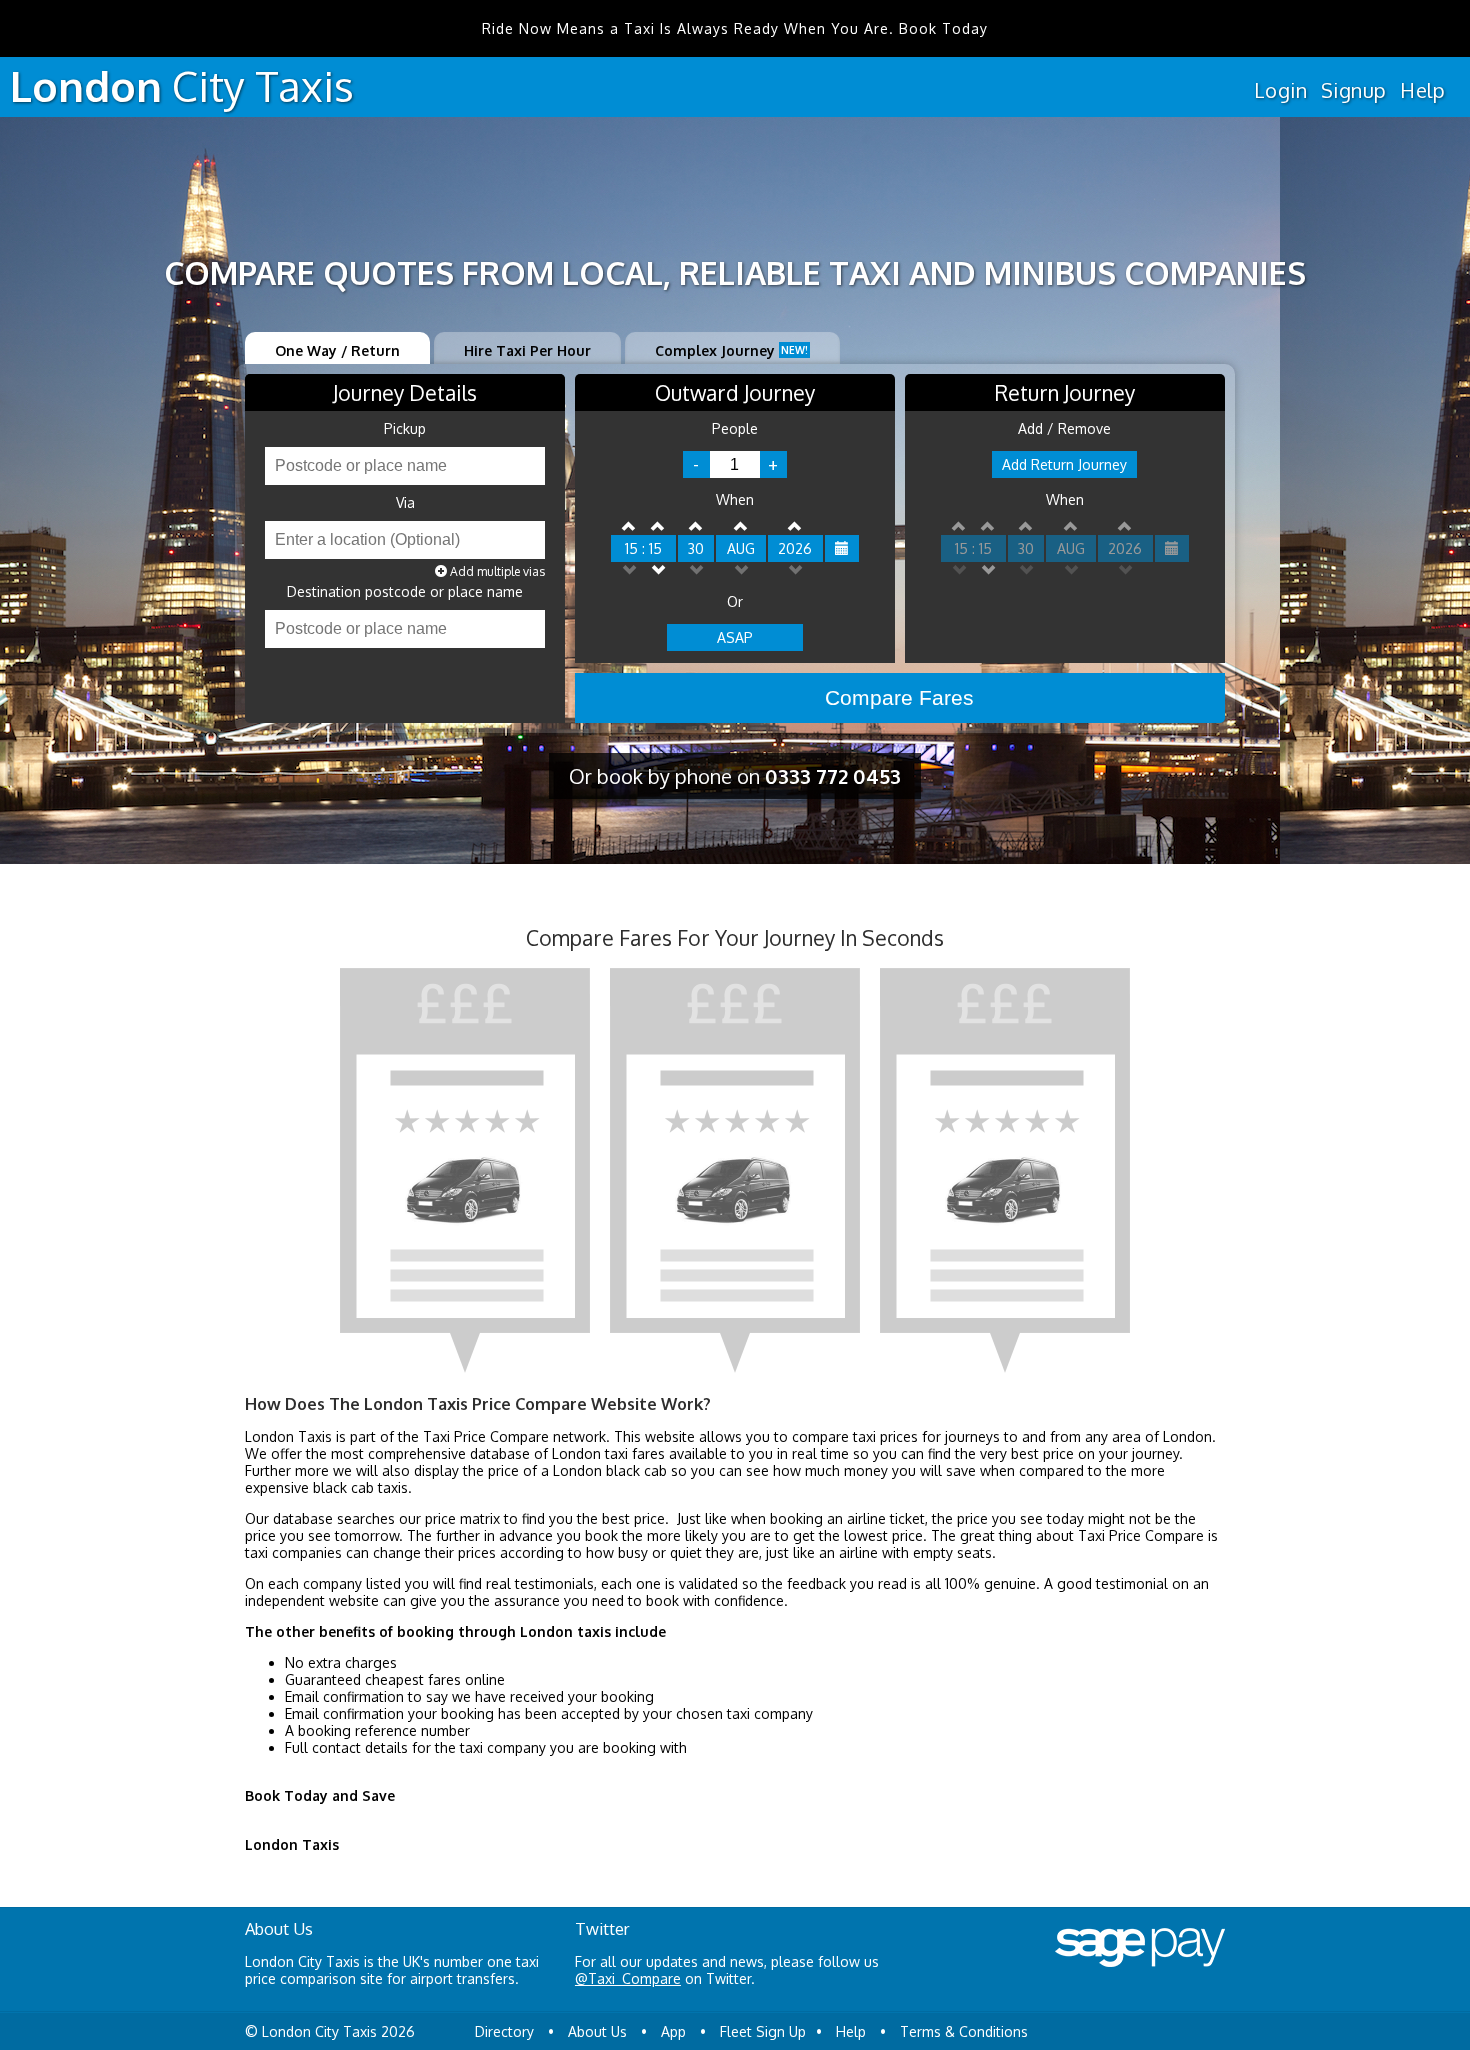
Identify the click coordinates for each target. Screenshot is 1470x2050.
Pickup (405, 429)
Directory (504, 2031)
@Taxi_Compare (628, 1978)
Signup (1353, 90)
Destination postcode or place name (405, 592)
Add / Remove (1064, 429)
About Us (597, 2031)
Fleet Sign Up (763, 2031)
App (673, 2031)
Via (405, 503)
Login (1280, 90)
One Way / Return (337, 350)
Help (1422, 90)
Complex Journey (731, 350)
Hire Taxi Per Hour (527, 350)
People (735, 429)
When (735, 500)
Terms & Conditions (964, 2031)
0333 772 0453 (833, 776)
